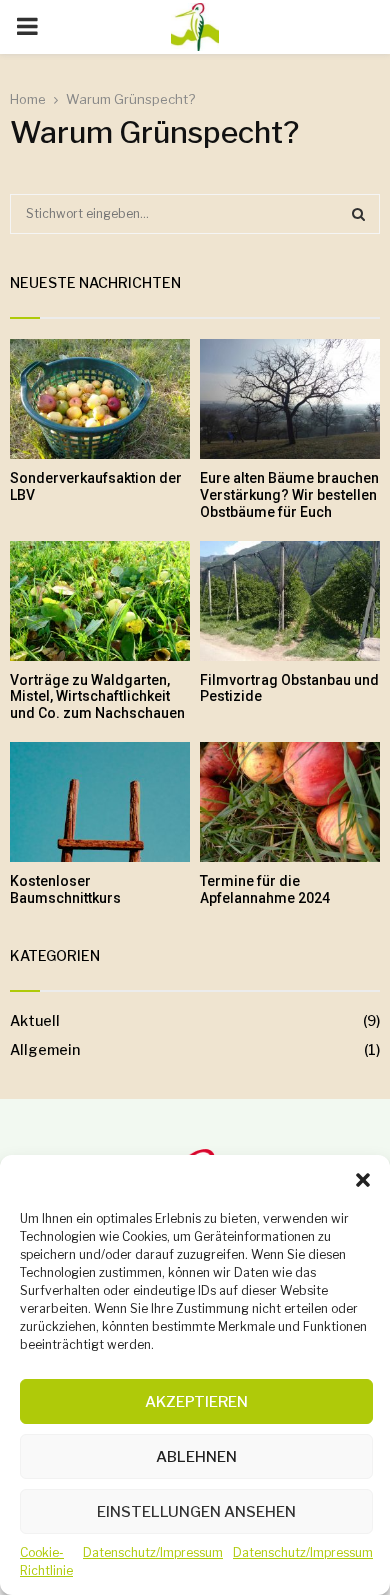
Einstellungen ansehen (196, 1512)
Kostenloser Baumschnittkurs (65, 889)
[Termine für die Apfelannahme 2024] (290, 802)
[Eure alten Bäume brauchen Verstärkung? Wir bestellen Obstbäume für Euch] (290, 399)
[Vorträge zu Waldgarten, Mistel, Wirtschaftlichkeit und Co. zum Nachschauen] (100, 601)
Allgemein (45, 1049)
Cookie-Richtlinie (46, 1561)
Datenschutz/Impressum (153, 1552)
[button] (363, 1180)
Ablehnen (196, 1457)
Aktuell (35, 1020)
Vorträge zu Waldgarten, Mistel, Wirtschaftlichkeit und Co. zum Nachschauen (97, 697)
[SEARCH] (358, 214)
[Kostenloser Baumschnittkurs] (100, 802)
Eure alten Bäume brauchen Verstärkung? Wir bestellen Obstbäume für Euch (289, 495)
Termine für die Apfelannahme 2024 (265, 889)
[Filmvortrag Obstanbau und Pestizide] (290, 601)
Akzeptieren (196, 1402)
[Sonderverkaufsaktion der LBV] (100, 399)
